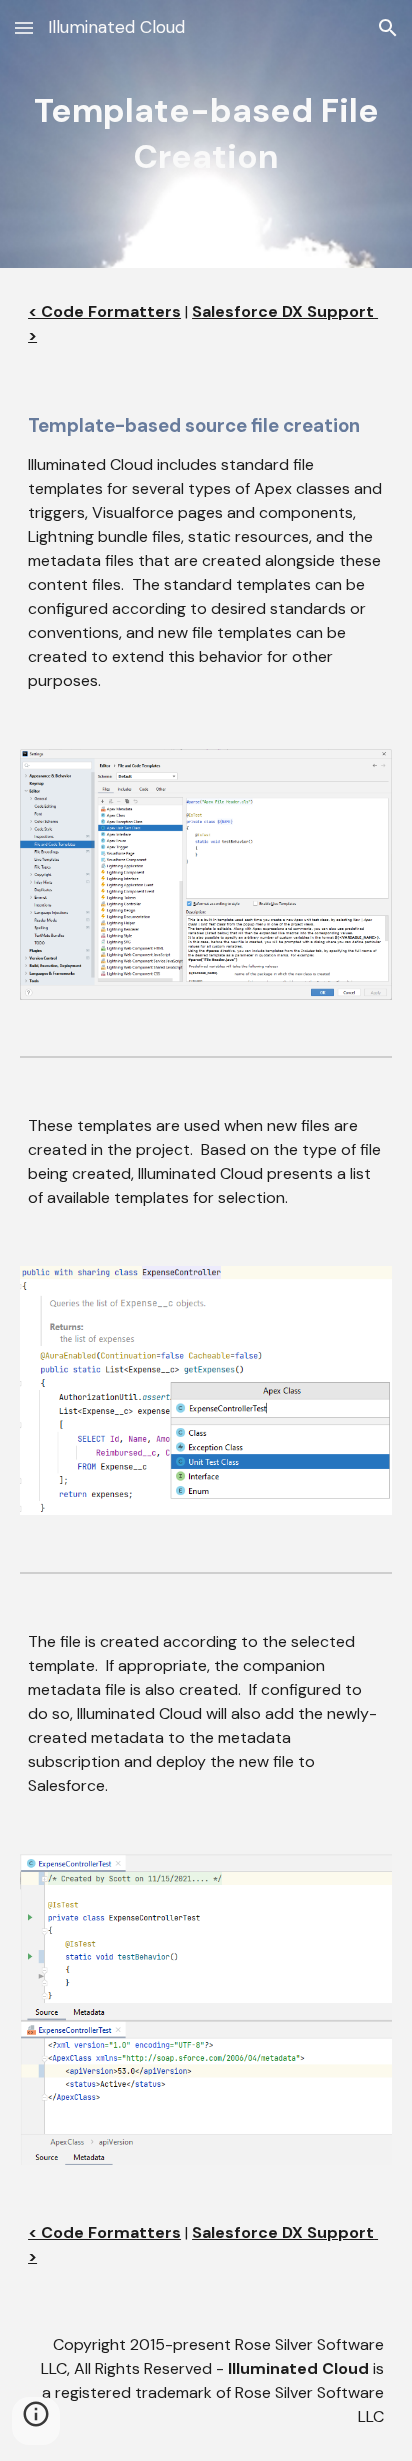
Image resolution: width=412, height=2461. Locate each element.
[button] (24, 27)
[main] (206, 134)
